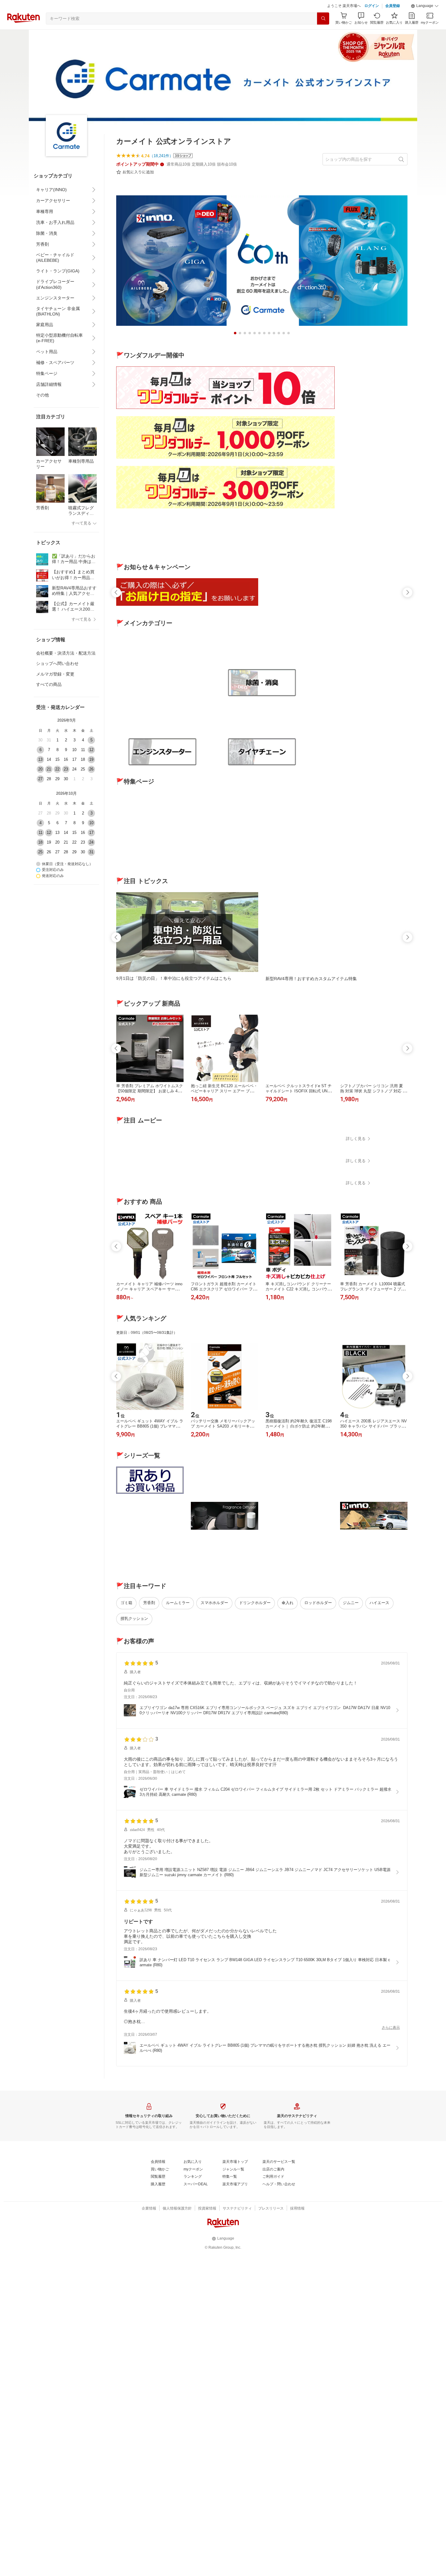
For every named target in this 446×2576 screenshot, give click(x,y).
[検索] (323, 34)
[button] (425, 21)
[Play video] (262, 1208)
